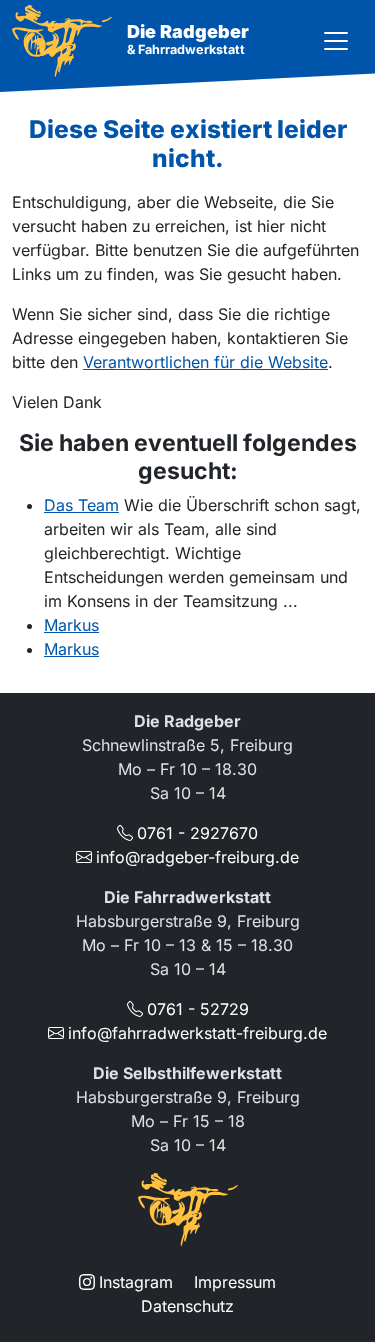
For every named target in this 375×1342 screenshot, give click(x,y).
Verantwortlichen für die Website (205, 362)
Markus (71, 625)
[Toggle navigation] (336, 41)
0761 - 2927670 (197, 833)
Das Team (81, 505)
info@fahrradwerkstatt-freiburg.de (197, 1033)
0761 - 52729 (198, 1009)
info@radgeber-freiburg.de (197, 857)
